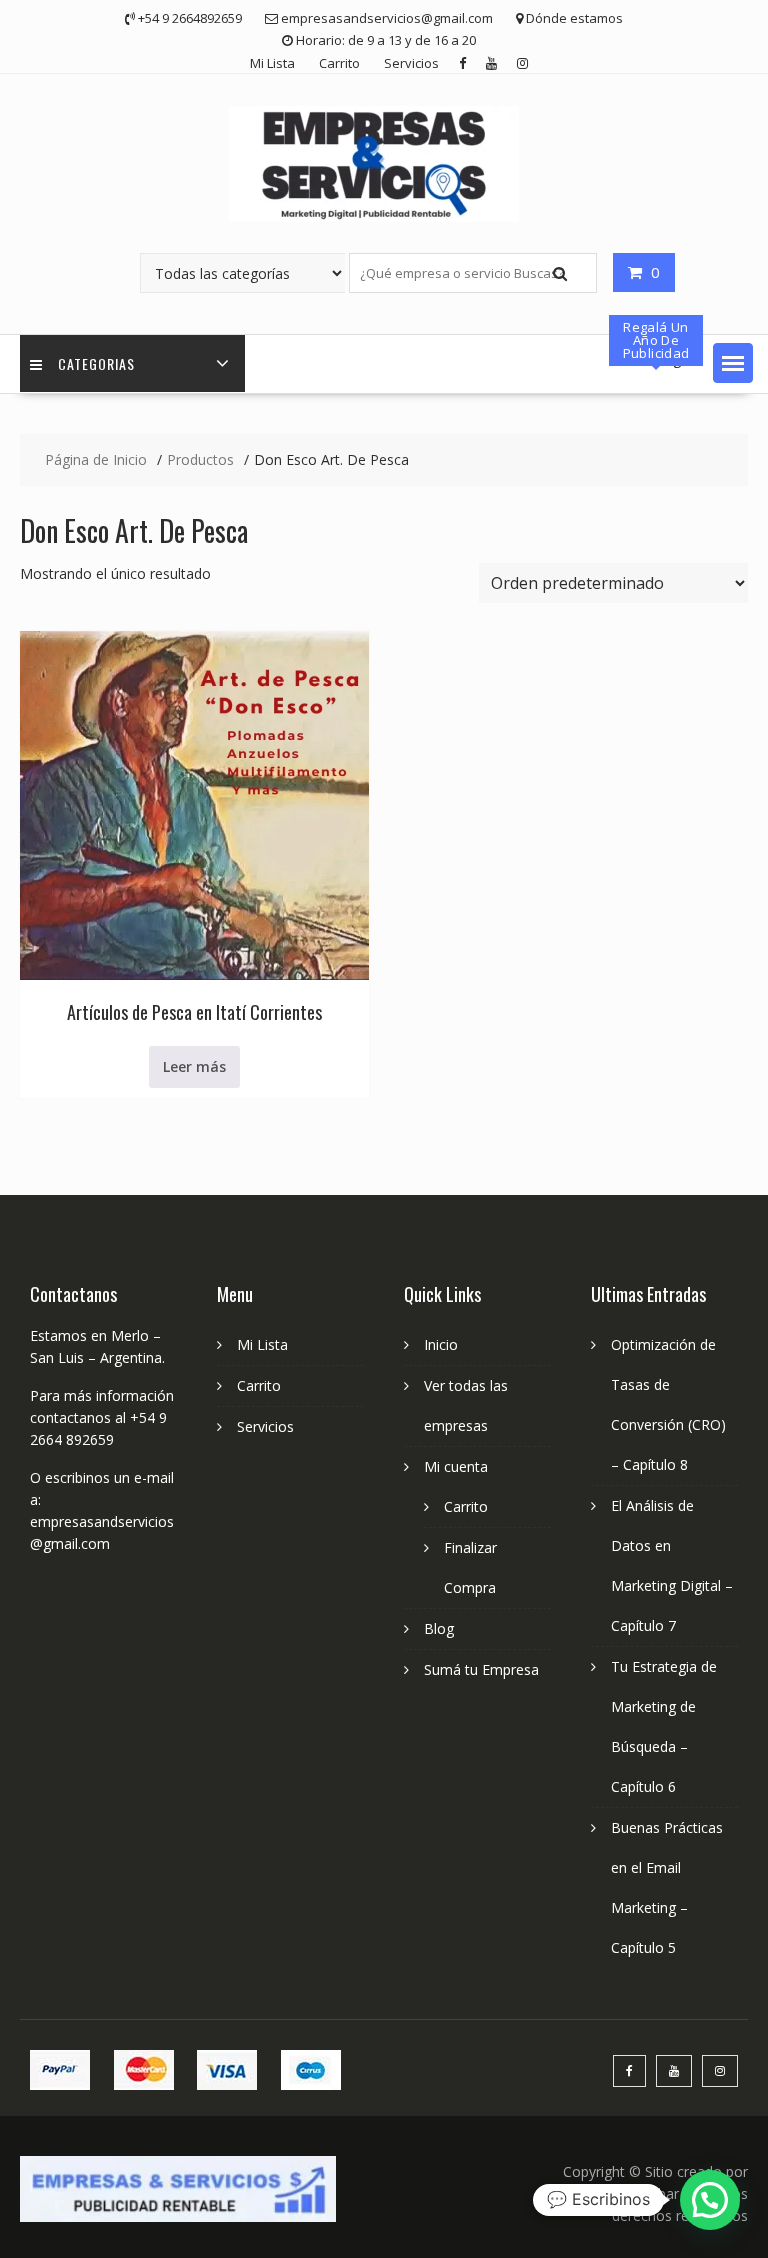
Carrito (339, 63)
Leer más (194, 1066)
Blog (439, 1628)
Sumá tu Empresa (481, 1669)
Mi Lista (272, 63)
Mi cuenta (456, 1466)
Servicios (411, 63)
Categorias (96, 363)
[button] (733, 363)
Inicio (441, 1344)
